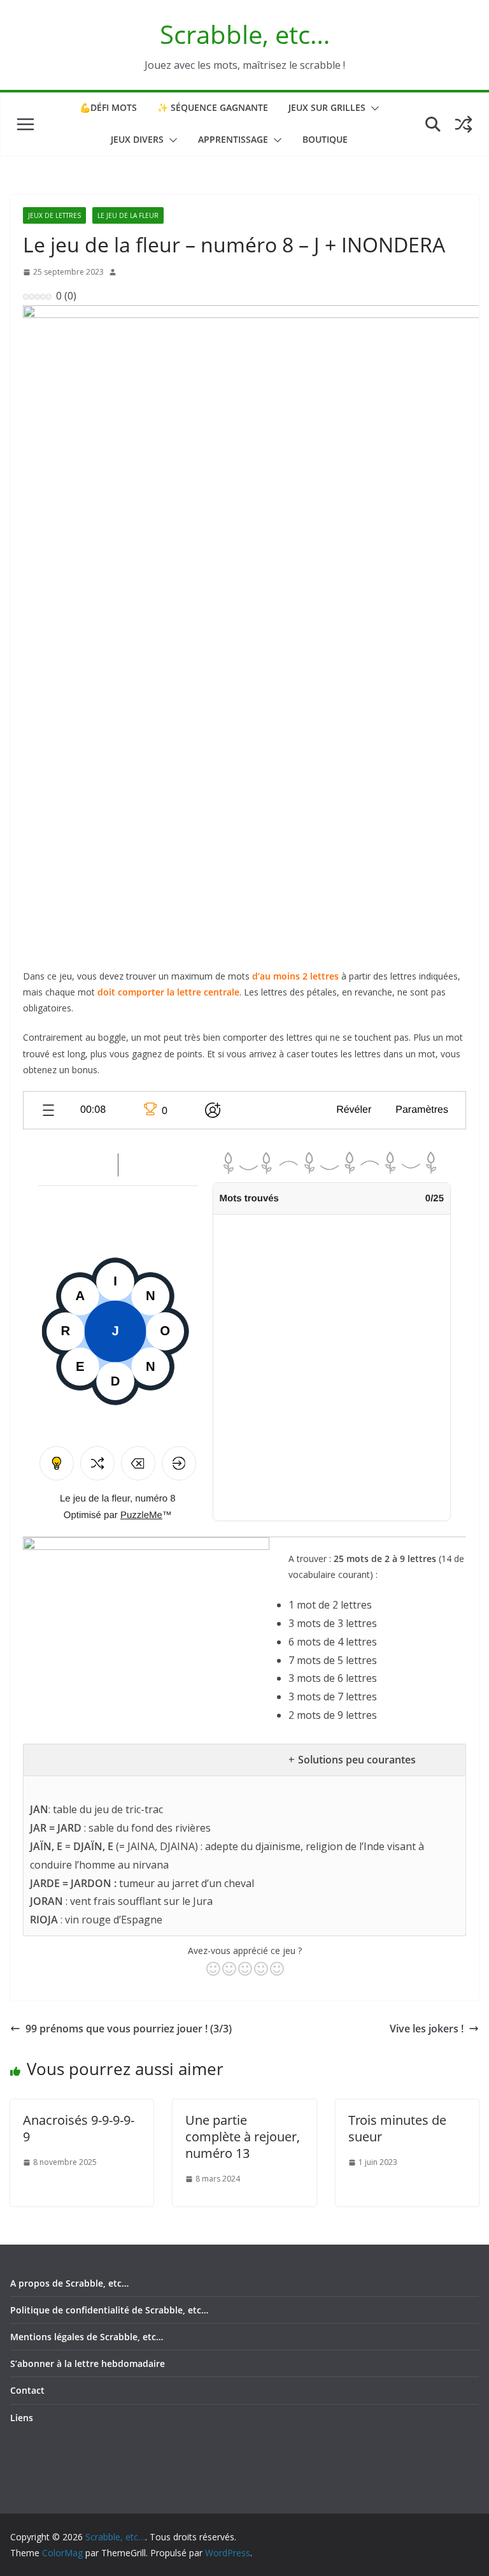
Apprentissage (233, 139)
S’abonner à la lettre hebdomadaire (88, 2363)
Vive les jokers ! (427, 2029)
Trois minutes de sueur (397, 2128)
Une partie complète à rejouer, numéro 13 (243, 2137)
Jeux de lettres (54, 215)
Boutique (325, 139)
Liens (22, 2418)
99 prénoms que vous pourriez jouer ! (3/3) (129, 2029)
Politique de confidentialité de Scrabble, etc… (109, 2310)
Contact (27, 2390)
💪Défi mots (108, 107)
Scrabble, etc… (245, 34)
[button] (372, 108)
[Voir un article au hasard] (464, 124)
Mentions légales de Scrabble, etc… (87, 2337)
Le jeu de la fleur (128, 215)
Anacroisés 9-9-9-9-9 (79, 2128)
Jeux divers (137, 139)
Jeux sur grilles (327, 107)
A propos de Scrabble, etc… (69, 2283)
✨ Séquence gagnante (213, 107)
